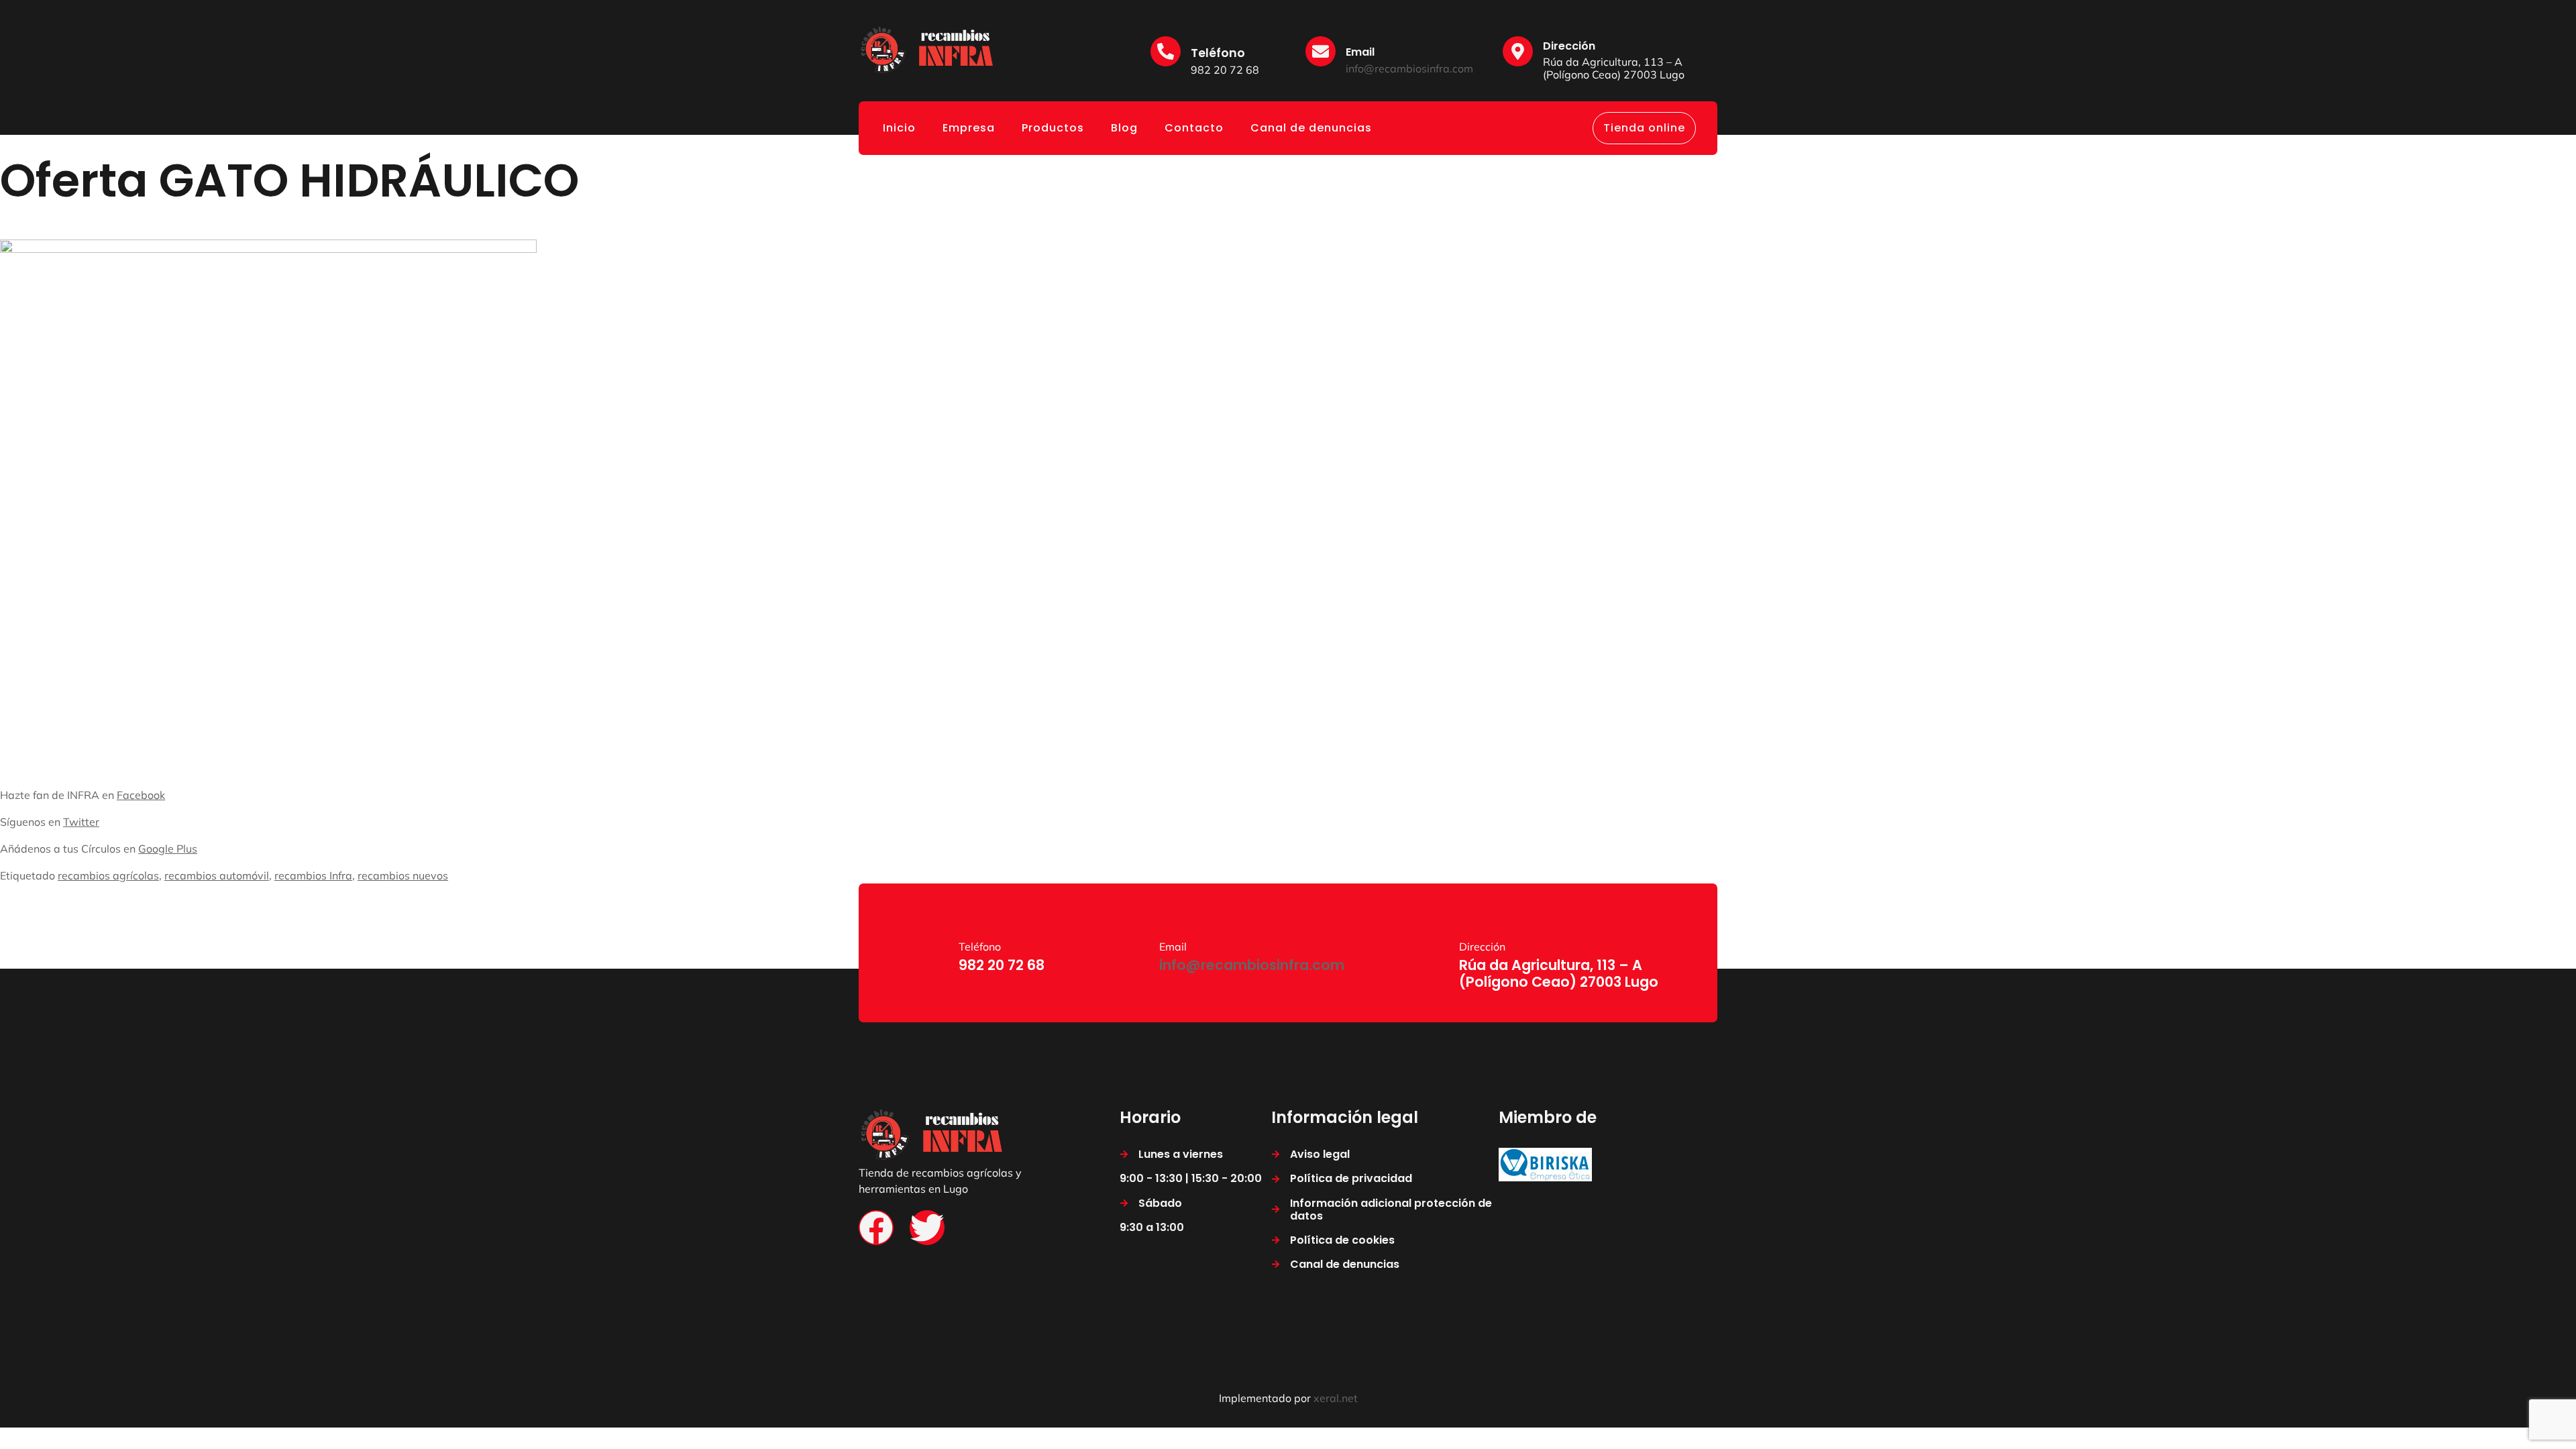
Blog (1124, 128)
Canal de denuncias (1311, 128)
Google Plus (168, 849)
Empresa (969, 128)
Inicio (899, 128)
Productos (1053, 128)
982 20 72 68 (1225, 70)
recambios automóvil (217, 875)
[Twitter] (927, 1228)
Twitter (81, 822)
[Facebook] (876, 1228)
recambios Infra (313, 875)
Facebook (141, 795)
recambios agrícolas (108, 875)
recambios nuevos (403, 875)
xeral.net (1336, 1398)
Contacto (1194, 128)
